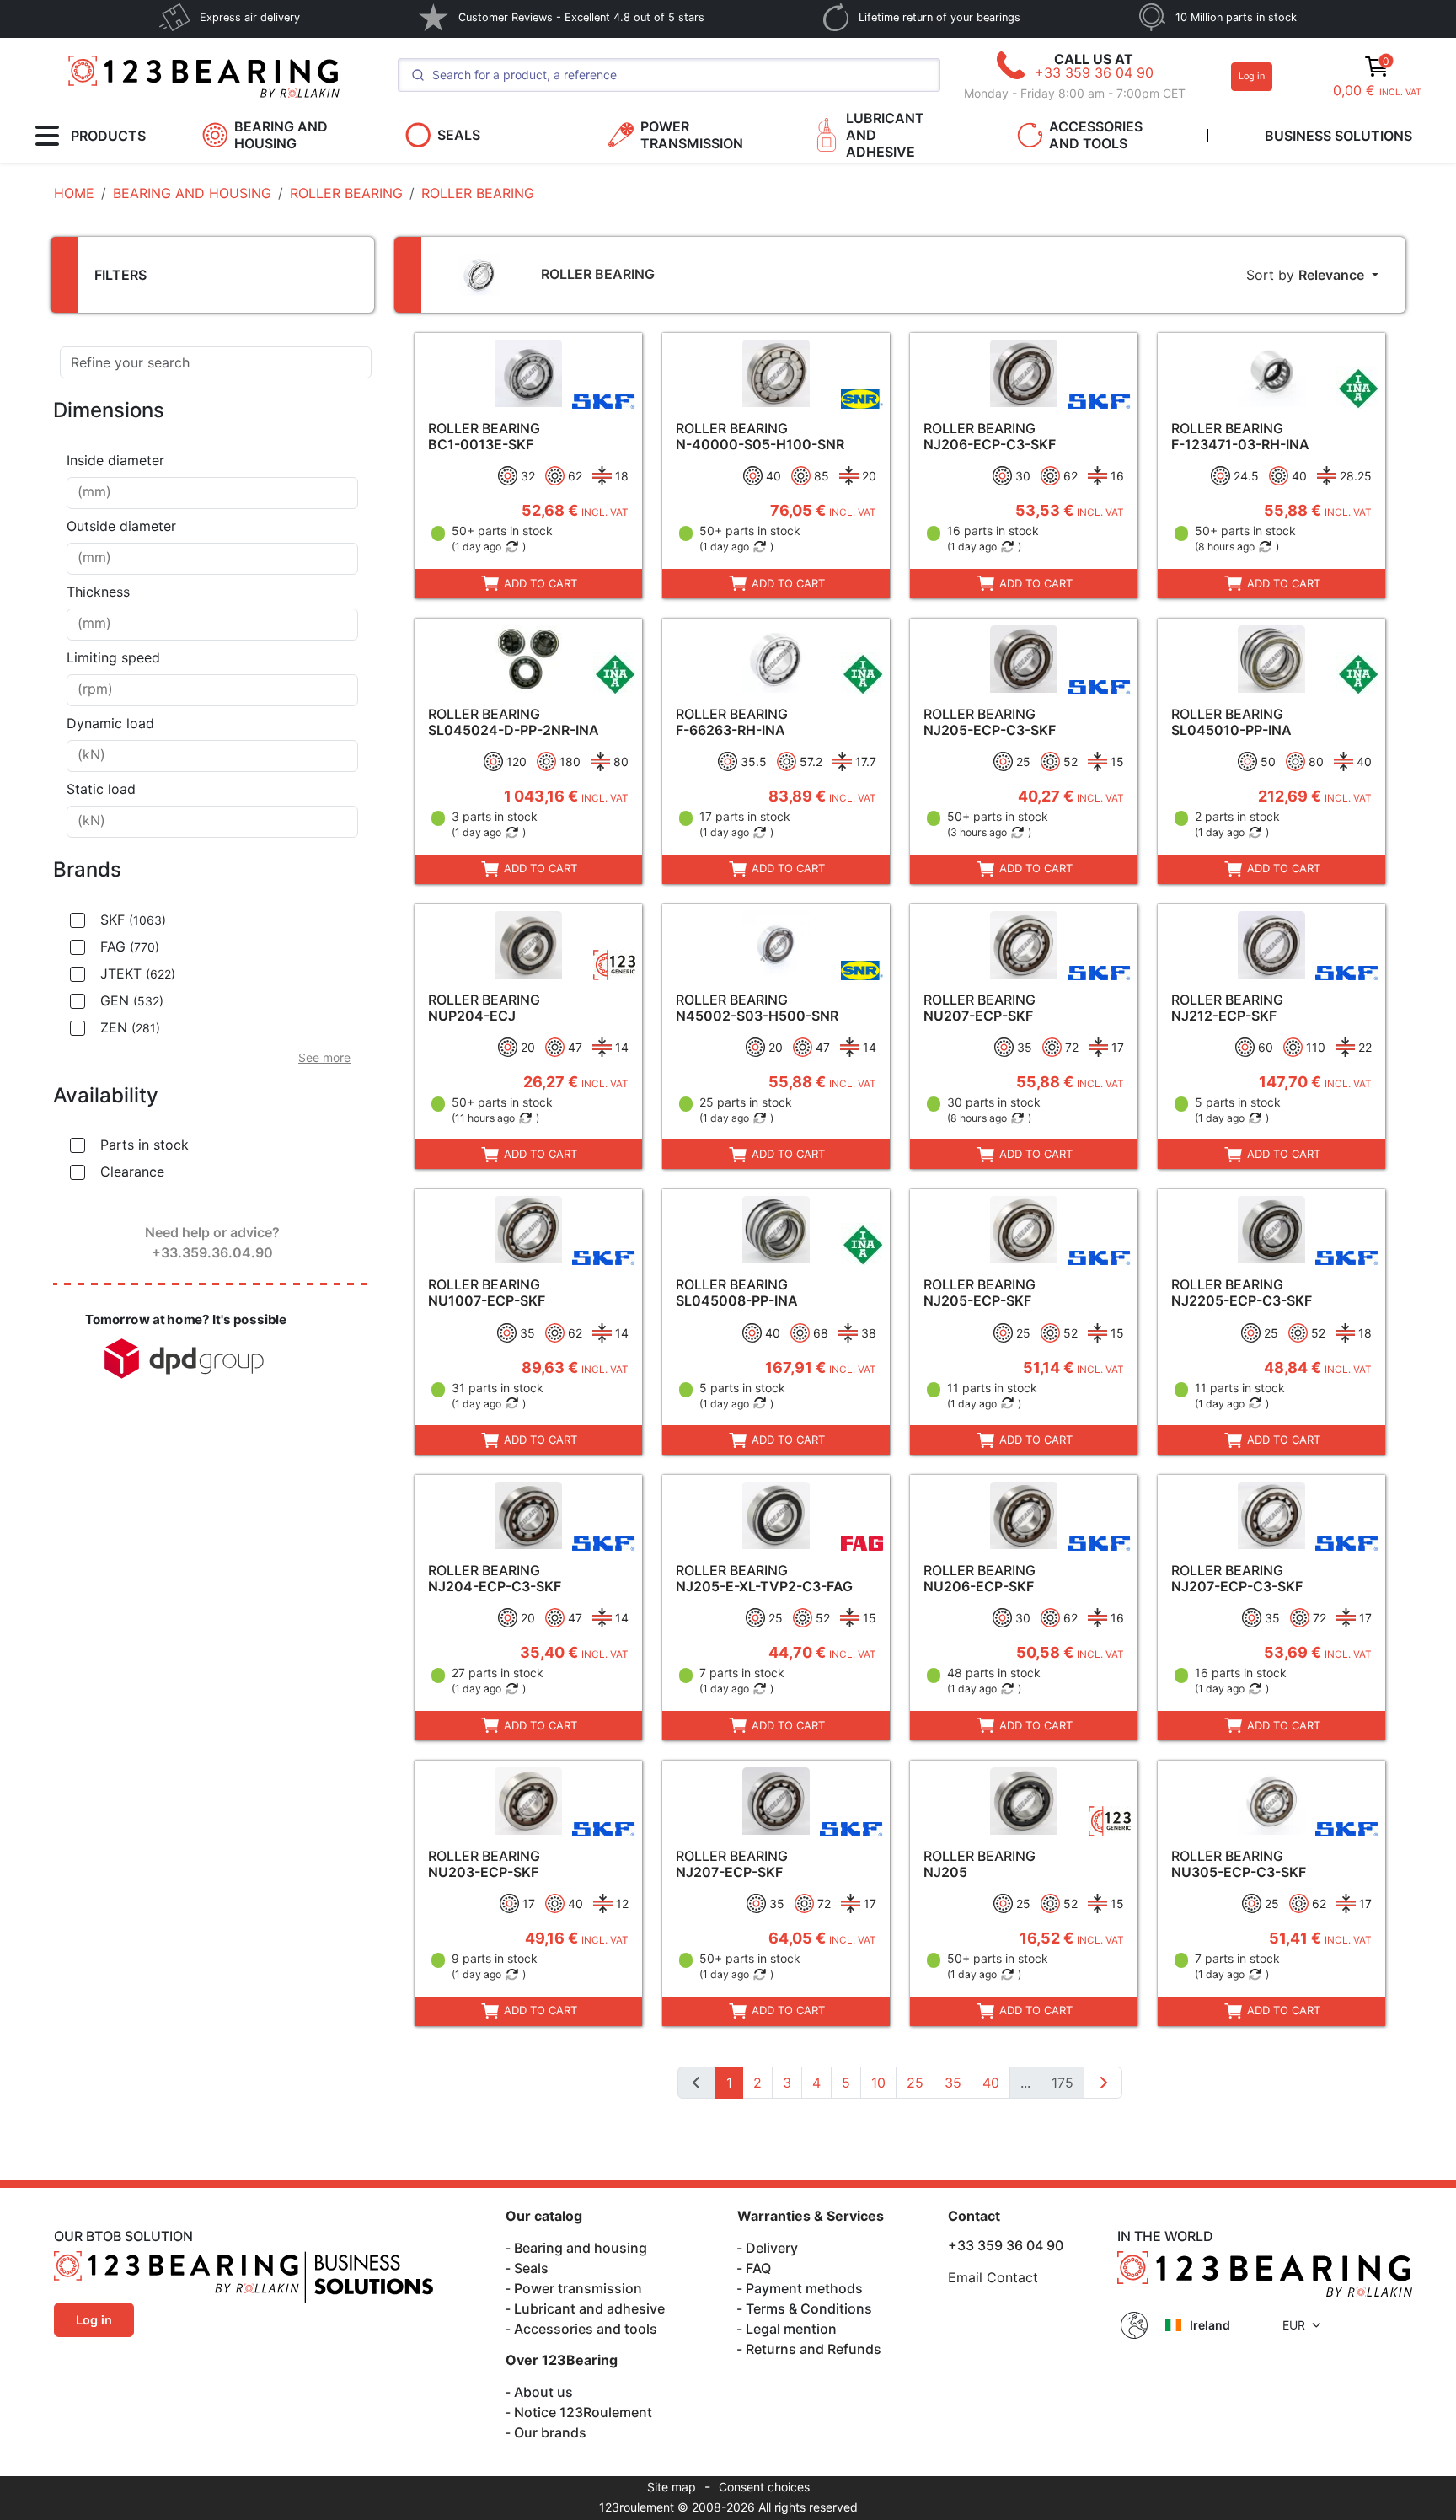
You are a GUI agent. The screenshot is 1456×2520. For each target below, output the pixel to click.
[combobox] (212, 493)
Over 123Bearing (562, 2360)
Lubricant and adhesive (589, 2308)
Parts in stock (145, 1145)
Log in (1252, 76)
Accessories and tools (586, 2329)
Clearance (132, 1172)
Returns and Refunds (814, 2349)
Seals (531, 2268)
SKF (133, 920)
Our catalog (544, 2216)
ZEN (130, 1027)
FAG (130, 946)
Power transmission (578, 2288)
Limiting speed (113, 657)
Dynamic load (110, 723)
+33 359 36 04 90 (1094, 72)
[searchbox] (212, 493)
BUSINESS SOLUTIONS (1338, 136)
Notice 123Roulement (583, 2412)
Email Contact (993, 2277)
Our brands (550, 2432)
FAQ (758, 2268)
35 (953, 2083)
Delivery (772, 2248)
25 (915, 2083)
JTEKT (138, 973)
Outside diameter (121, 526)
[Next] (1103, 2083)
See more (324, 1057)
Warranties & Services (811, 2216)
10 (878, 2083)
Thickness (98, 592)
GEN (132, 1000)
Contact (974, 2216)
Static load (101, 789)
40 (991, 2083)
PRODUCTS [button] (108, 136)
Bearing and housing (581, 2248)
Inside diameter (115, 460)
